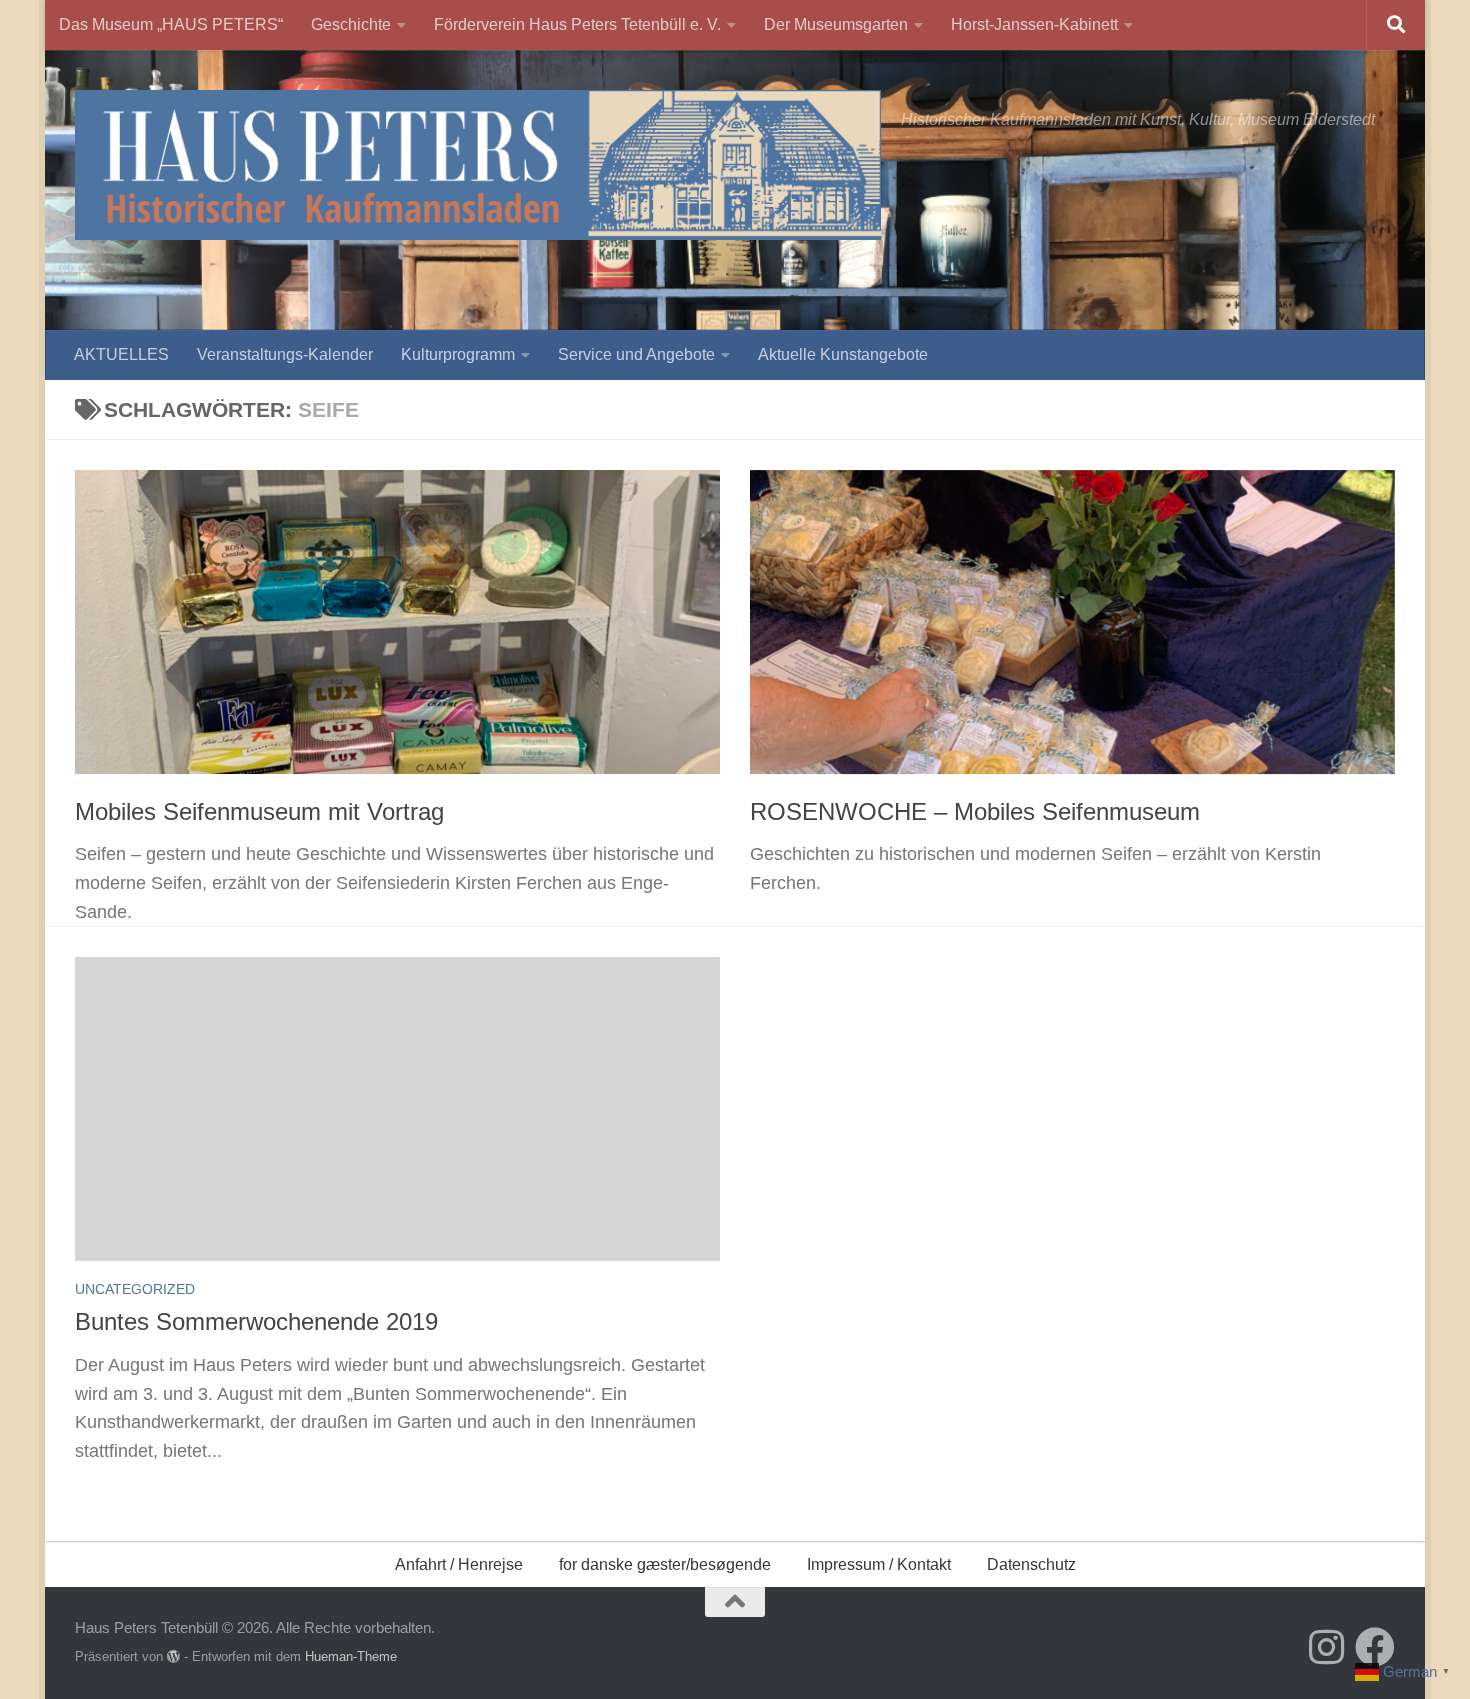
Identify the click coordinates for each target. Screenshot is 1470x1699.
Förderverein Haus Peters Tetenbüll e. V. (577, 24)
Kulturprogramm (458, 354)
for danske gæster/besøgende (665, 1564)
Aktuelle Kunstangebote (843, 354)
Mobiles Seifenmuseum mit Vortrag (259, 812)
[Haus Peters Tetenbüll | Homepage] (478, 165)
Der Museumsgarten (836, 24)
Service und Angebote (636, 354)
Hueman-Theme (351, 1656)
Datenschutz (1031, 1564)
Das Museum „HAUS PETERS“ (171, 24)
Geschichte (351, 24)
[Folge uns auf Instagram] (1327, 1647)
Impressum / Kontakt (879, 1564)
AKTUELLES (121, 354)
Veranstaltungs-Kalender (285, 354)
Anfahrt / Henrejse (459, 1564)
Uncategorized (135, 1289)
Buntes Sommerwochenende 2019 (256, 1322)
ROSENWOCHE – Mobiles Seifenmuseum (975, 812)
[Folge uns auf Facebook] (1375, 1647)
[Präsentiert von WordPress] (173, 1656)
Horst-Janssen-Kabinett (1034, 24)
